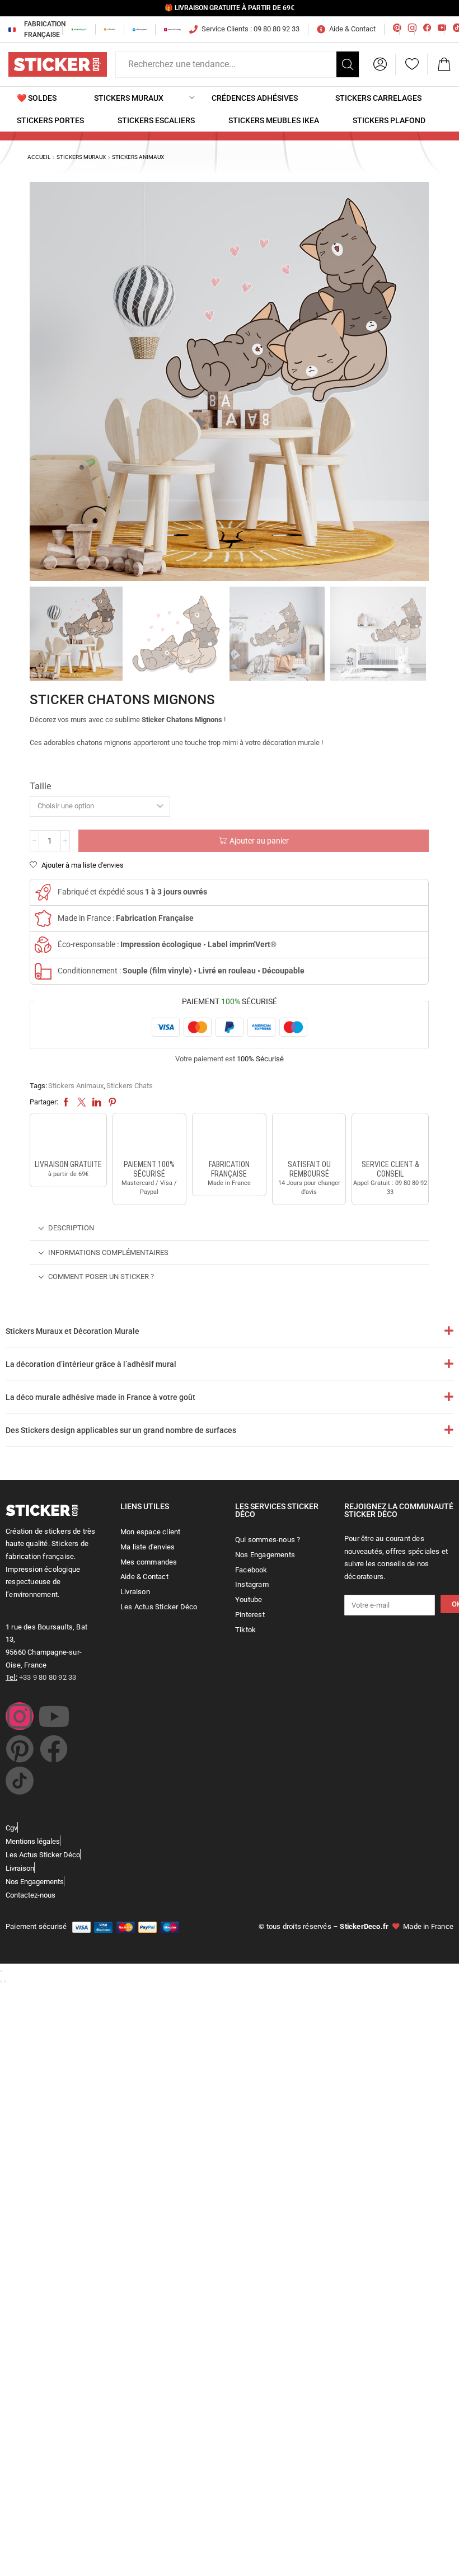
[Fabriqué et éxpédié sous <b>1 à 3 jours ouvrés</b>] (43, 892)
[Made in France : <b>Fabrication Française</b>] (43, 919)
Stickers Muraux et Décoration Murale (72, 1331)
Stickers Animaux (138, 157)
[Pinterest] (20, 1749)
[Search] (348, 64)
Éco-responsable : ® (167, 944)
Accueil (39, 157)
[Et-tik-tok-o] (20, 1781)
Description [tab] (71, 1228)
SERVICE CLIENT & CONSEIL (390, 1169)
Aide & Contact (352, 29)
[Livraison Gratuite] (68, 1138)
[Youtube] (54, 1716)
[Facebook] (54, 1749)
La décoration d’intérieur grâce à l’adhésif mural (91, 1364)
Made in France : (126, 918)
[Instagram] (20, 1716)
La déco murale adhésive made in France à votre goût (100, 1397)
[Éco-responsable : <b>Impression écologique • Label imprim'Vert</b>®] (43, 945)
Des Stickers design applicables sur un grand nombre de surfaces (121, 1430)
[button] (380, 64)
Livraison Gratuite (68, 1164)
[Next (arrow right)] (5, 1982)
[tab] (229, 1228)
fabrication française (229, 1169)
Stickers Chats (130, 1086)
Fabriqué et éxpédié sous (132, 892)
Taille (40, 786)
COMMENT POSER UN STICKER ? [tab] (101, 1277)
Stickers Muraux (81, 157)
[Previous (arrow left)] (1, 1982)
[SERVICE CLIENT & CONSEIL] (390, 1138)
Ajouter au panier (259, 841)
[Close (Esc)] (1, 1971)
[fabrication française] (229, 1138)
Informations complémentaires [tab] (108, 1252)
